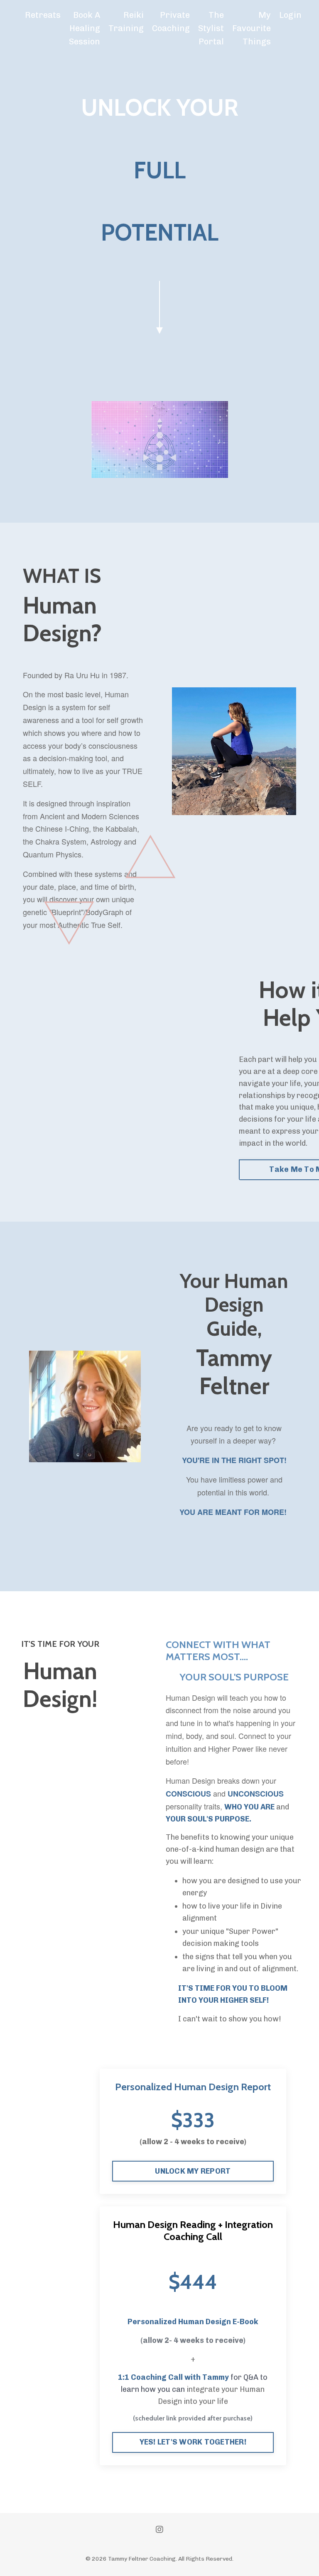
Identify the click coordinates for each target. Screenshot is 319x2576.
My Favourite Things (252, 28)
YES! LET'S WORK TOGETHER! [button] (193, 2442)
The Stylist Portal (211, 28)
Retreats (43, 15)
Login (290, 15)
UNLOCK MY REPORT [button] (193, 2171)
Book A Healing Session (85, 28)
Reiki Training (126, 22)
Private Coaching (171, 22)
